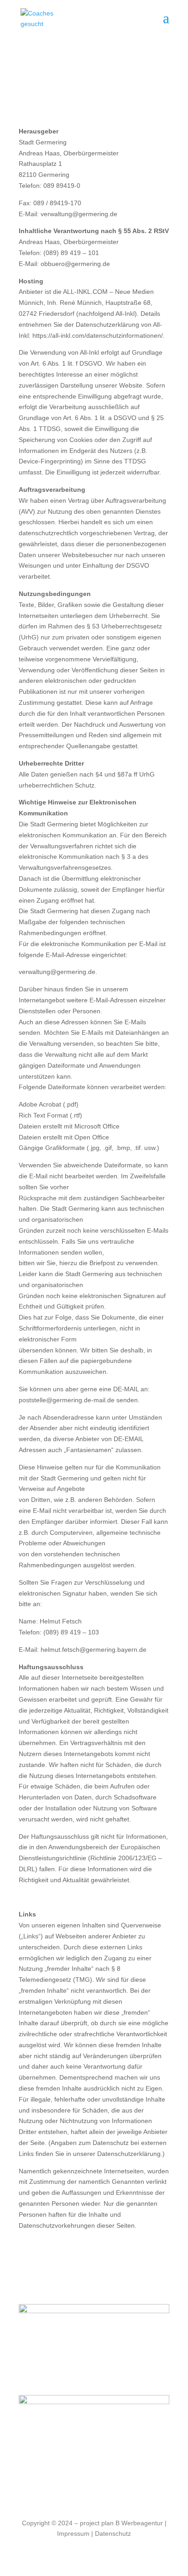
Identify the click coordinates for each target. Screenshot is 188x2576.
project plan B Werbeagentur (121, 2523)
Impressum (73, 2533)
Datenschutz (113, 2533)
